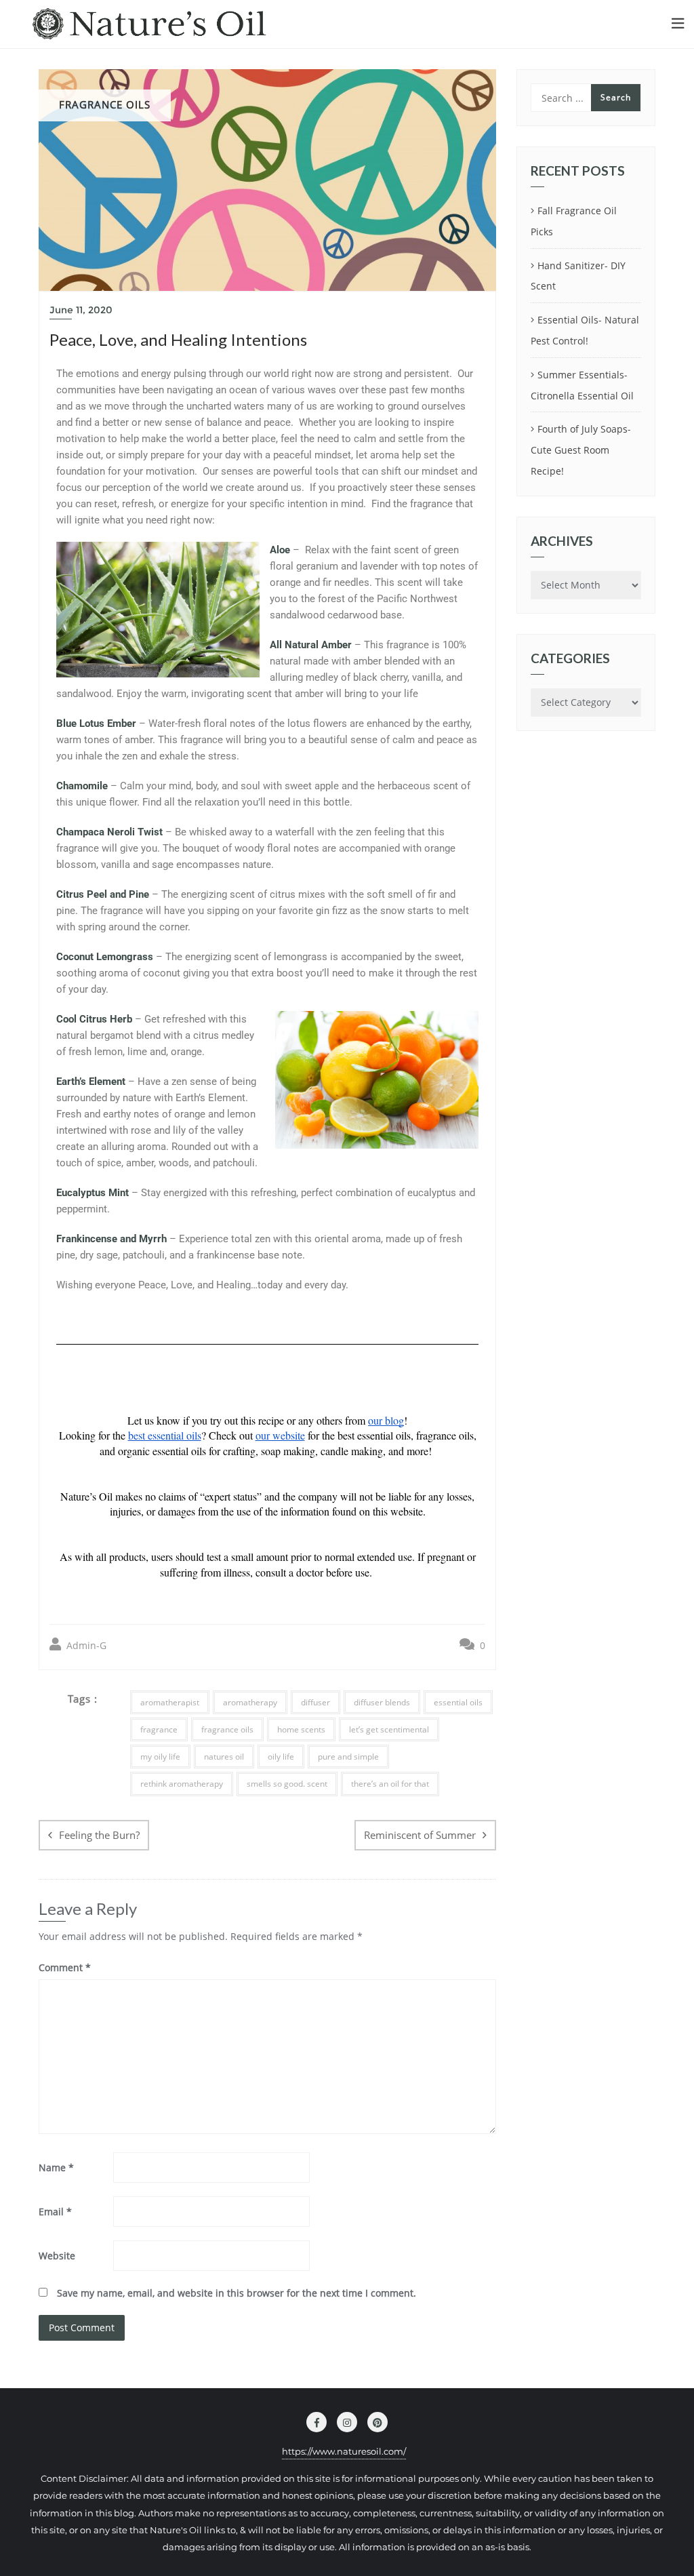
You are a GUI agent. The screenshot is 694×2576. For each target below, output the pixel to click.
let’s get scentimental (389, 1729)
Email (55, 2212)
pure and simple (348, 1757)
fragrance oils (227, 1729)
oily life (281, 1757)
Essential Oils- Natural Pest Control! (585, 330)
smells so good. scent (287, 1784)
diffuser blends (382, 1702)
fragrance (159, 1729)
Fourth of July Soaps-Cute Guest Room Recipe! (581, 450)
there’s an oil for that (390, 1784)
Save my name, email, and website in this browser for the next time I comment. (237, 2293)
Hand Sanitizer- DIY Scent (578, 276)
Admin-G (85, 1645)
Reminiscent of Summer (420, 1835)
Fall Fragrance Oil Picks (574, 221)
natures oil (224, 1757)
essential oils (458, 1702)
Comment (65, 1967)
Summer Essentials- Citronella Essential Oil (582, 385)
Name (56, 2167)
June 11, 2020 (81, 310)
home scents (301, 1729)
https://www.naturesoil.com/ (344, 2451)
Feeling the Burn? (99, 1835)
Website (57, 2256)
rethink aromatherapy (182, 1784)
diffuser (315, 1702)
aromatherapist (170, 1702)
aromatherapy (250, 1702)
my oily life (160, 1757)
